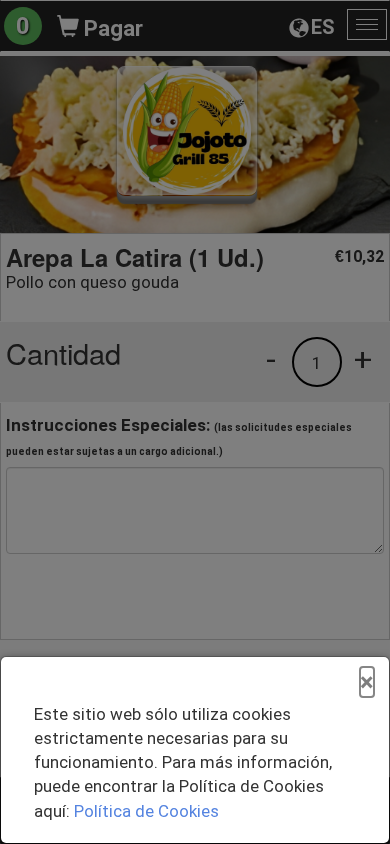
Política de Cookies (146, 811)
